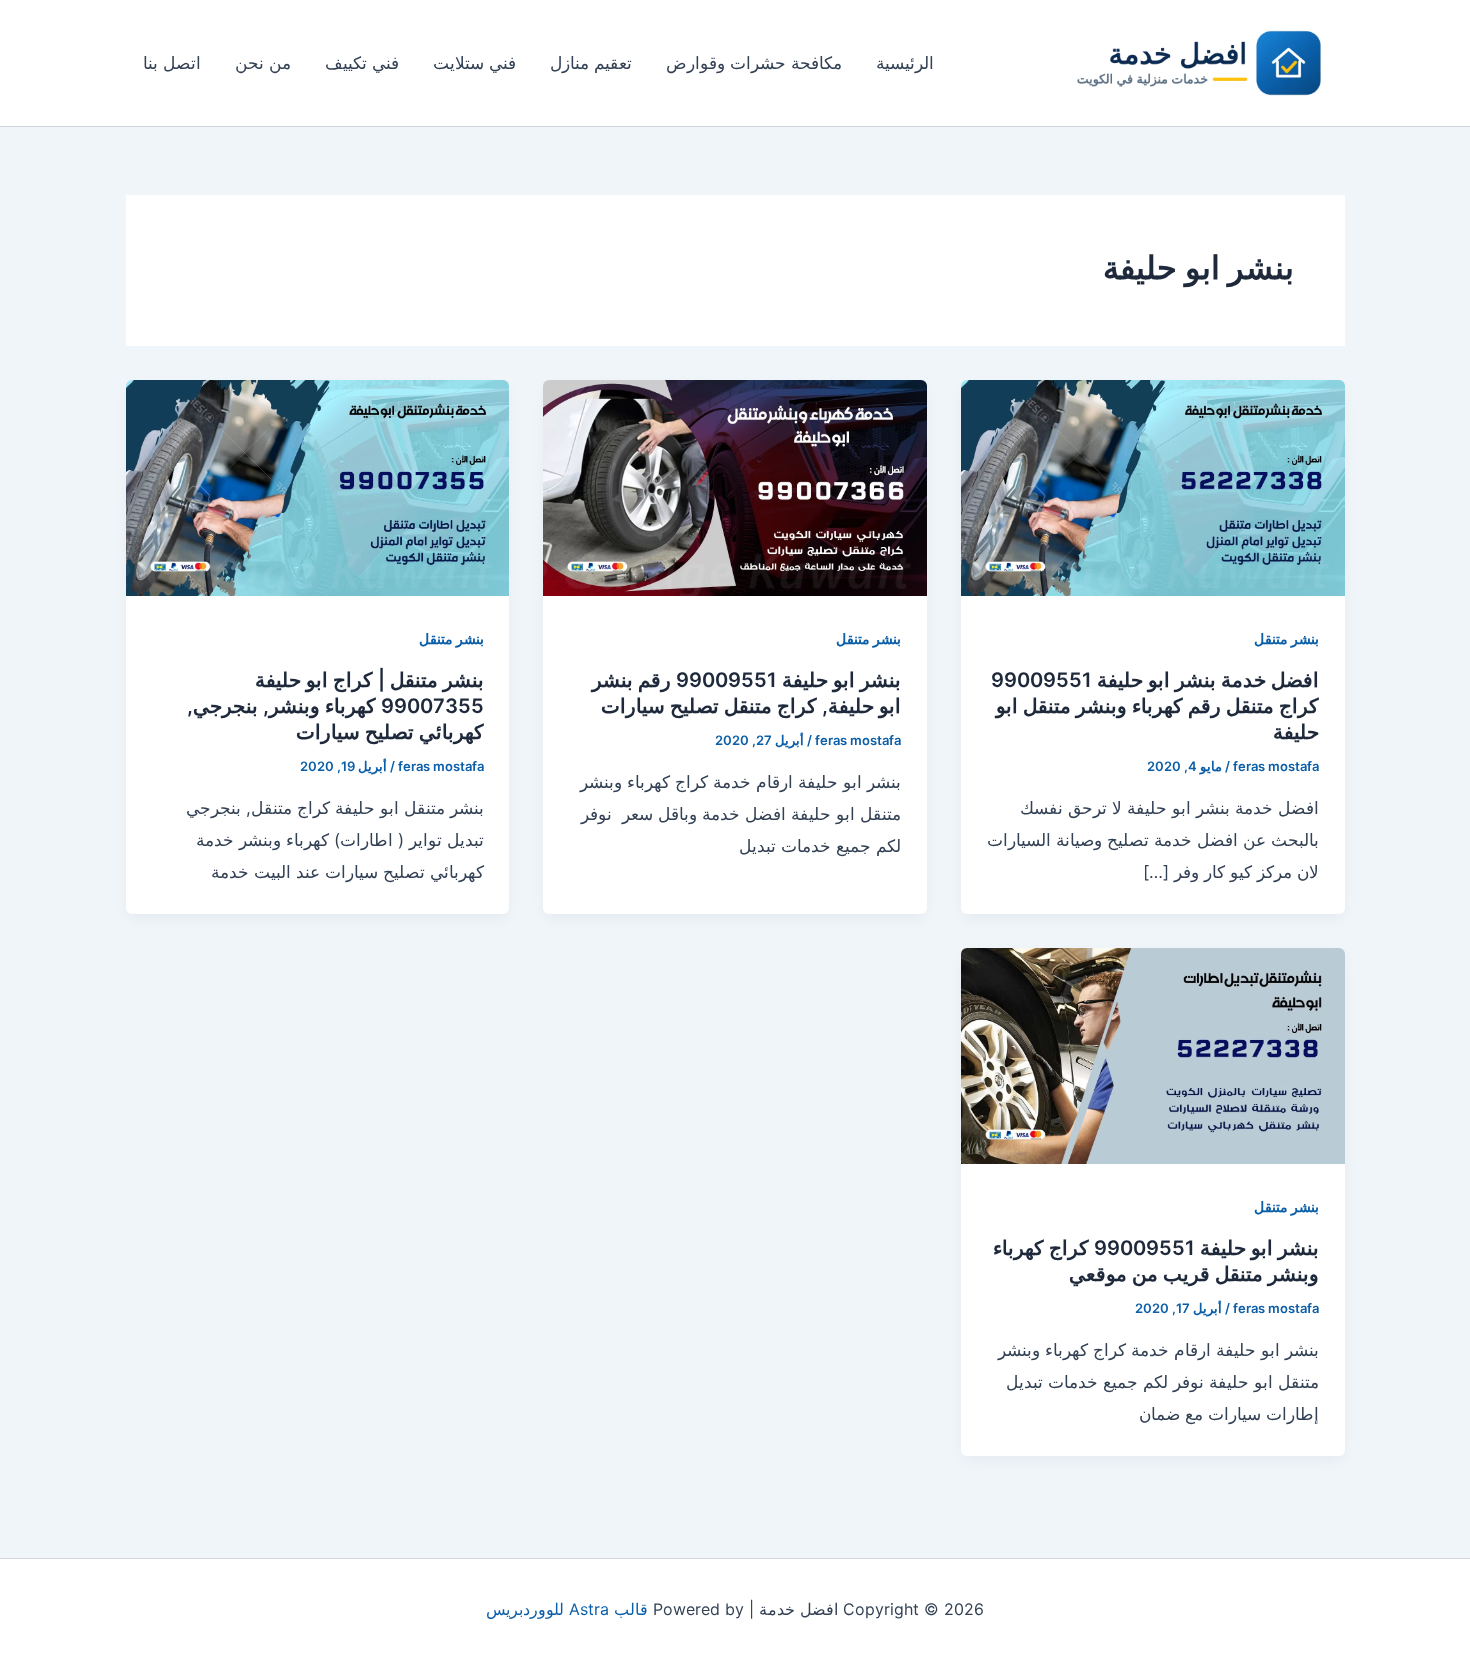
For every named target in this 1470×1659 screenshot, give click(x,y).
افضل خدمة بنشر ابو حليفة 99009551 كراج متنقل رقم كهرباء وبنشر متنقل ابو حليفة (1155, 706)
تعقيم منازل (591, 63)
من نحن (263, 63)
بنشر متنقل (1286, 638)
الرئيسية (905, 63)
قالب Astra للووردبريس (567, 1609)
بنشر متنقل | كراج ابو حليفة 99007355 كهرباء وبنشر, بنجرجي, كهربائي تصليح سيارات (335, 706)
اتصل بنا (172, 63)
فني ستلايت (474, 63)
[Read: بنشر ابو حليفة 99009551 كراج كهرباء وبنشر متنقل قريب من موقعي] (1153, 1055)
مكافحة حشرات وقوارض (754, 63)
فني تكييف (362, 63)
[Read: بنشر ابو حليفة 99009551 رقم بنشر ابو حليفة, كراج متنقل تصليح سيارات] (735, 487)
